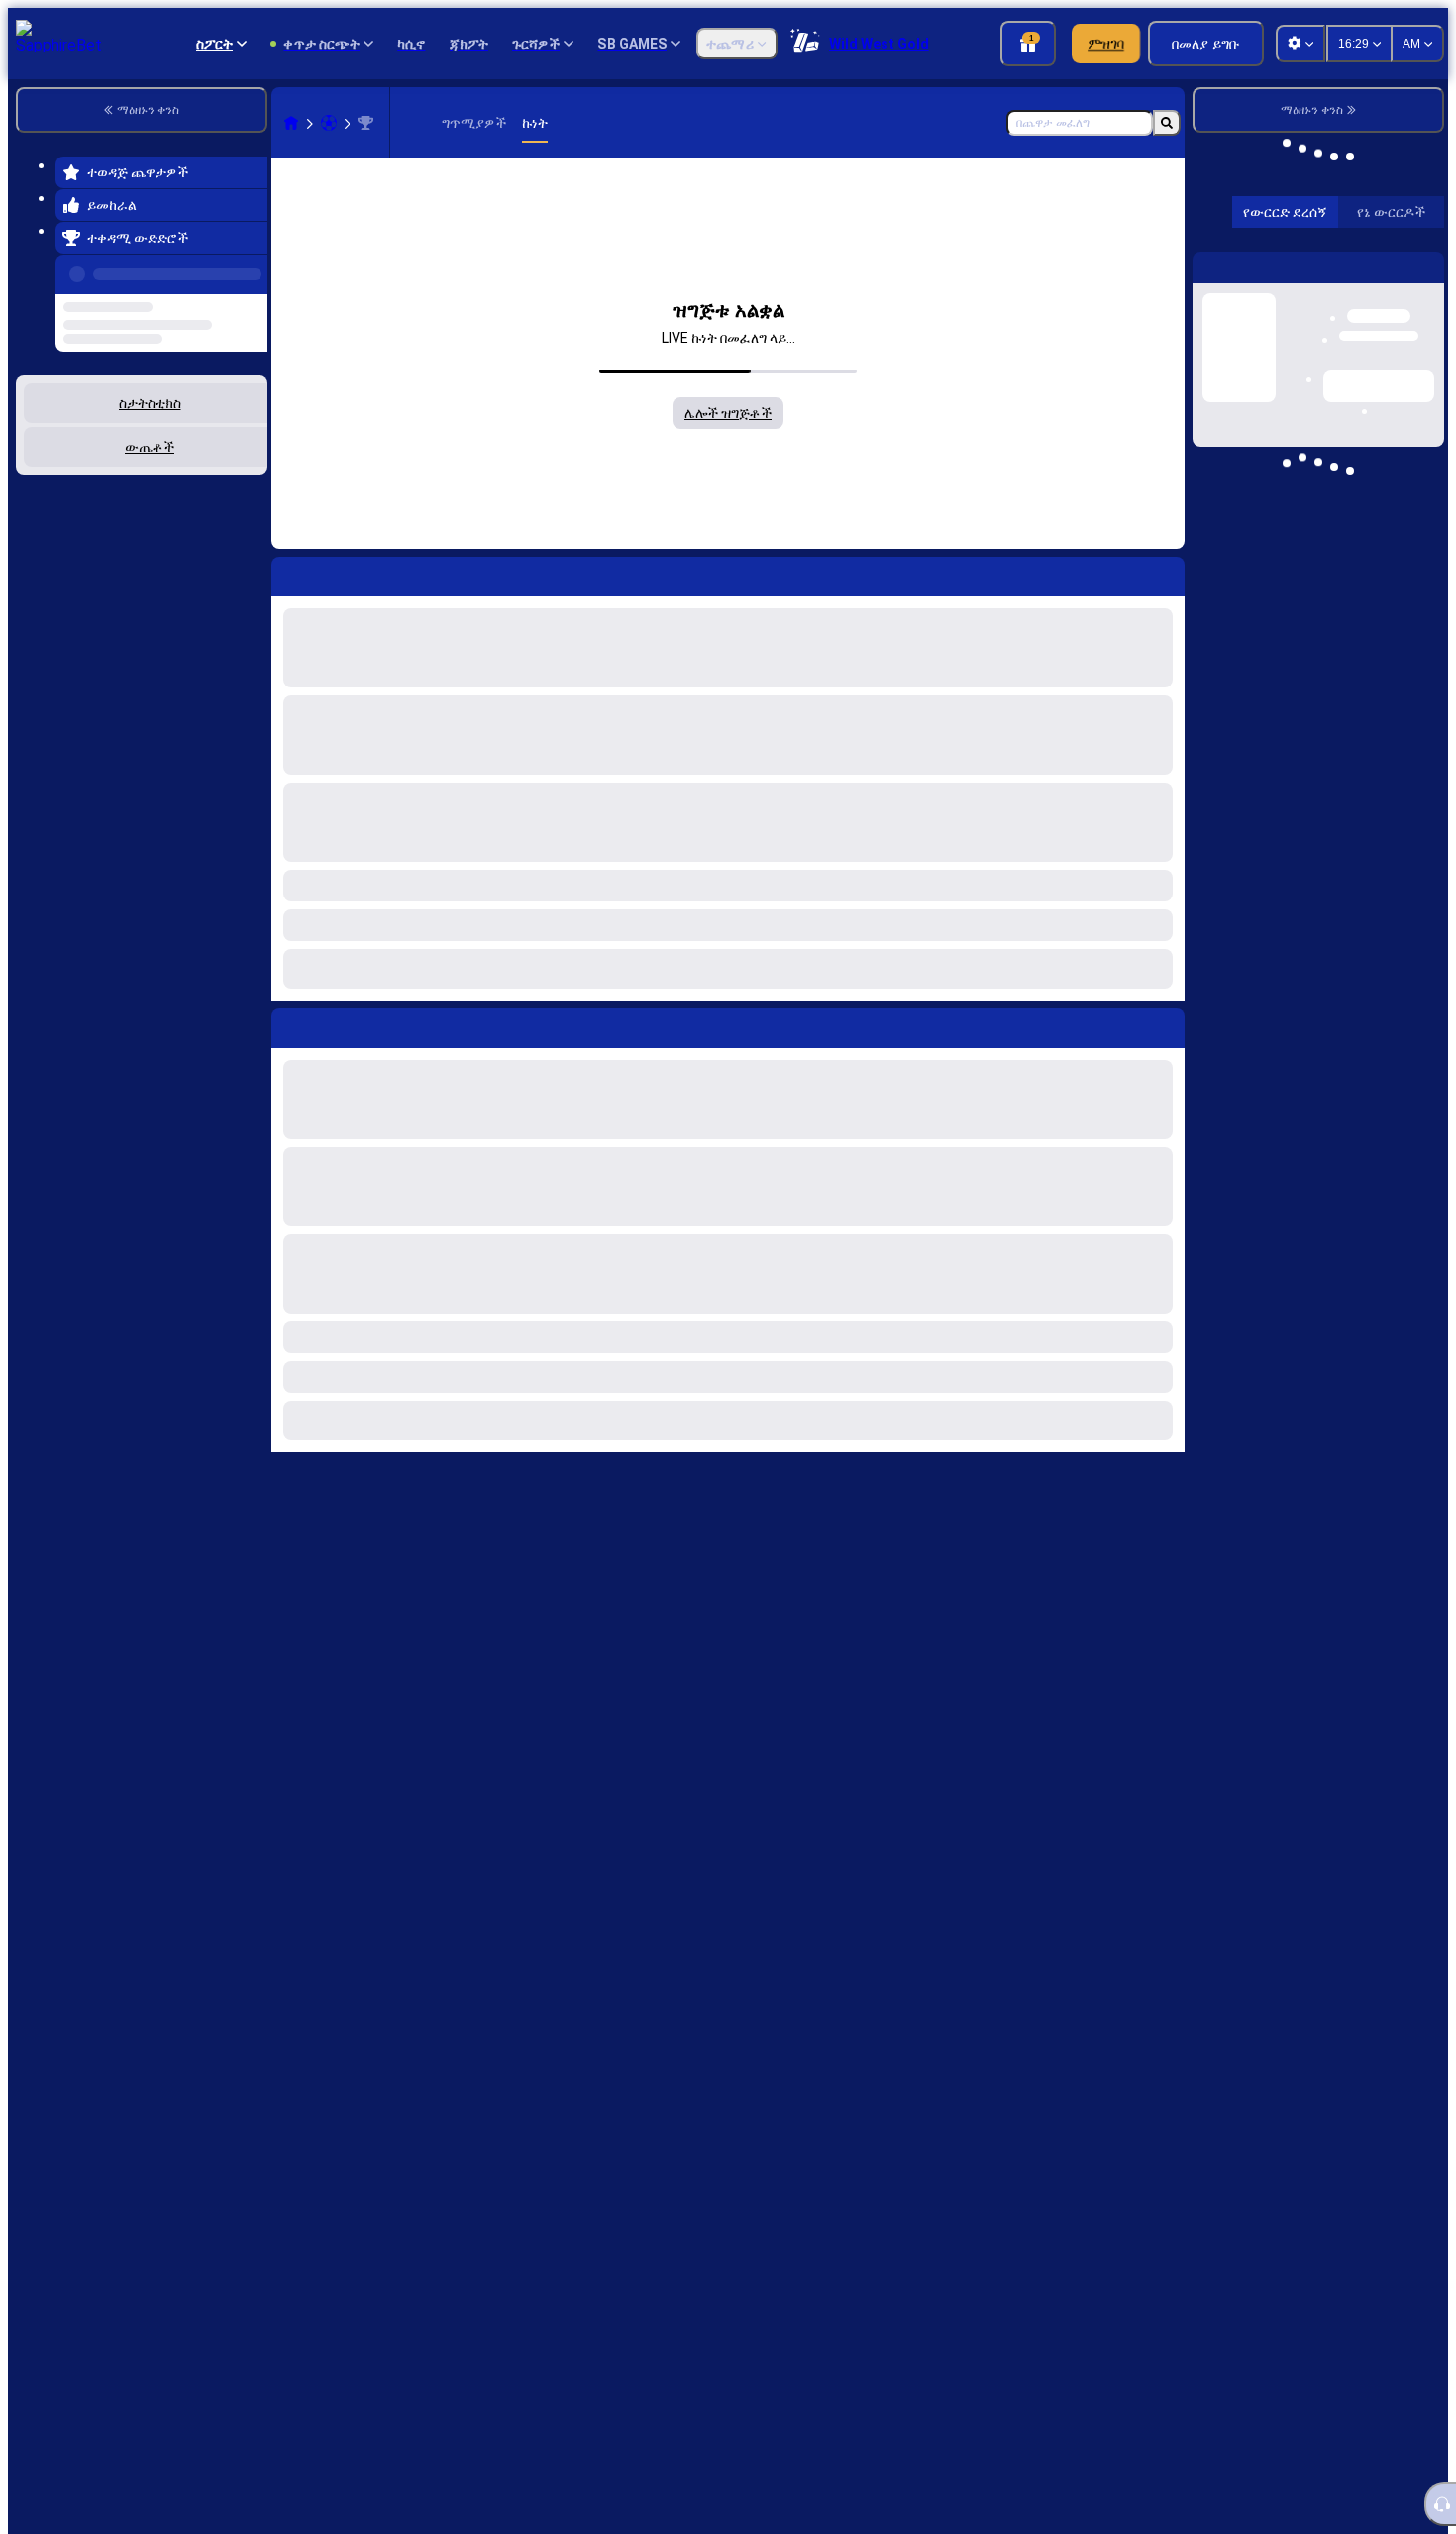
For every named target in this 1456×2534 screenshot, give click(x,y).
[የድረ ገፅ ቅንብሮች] (1300, 44)
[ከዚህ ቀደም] (247, 270)
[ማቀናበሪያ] (1412, 535)
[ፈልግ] (1167, 123)
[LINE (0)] (291, 123)
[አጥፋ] (1165, 1024)
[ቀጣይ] (332, 1024)
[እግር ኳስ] (329, 123)
